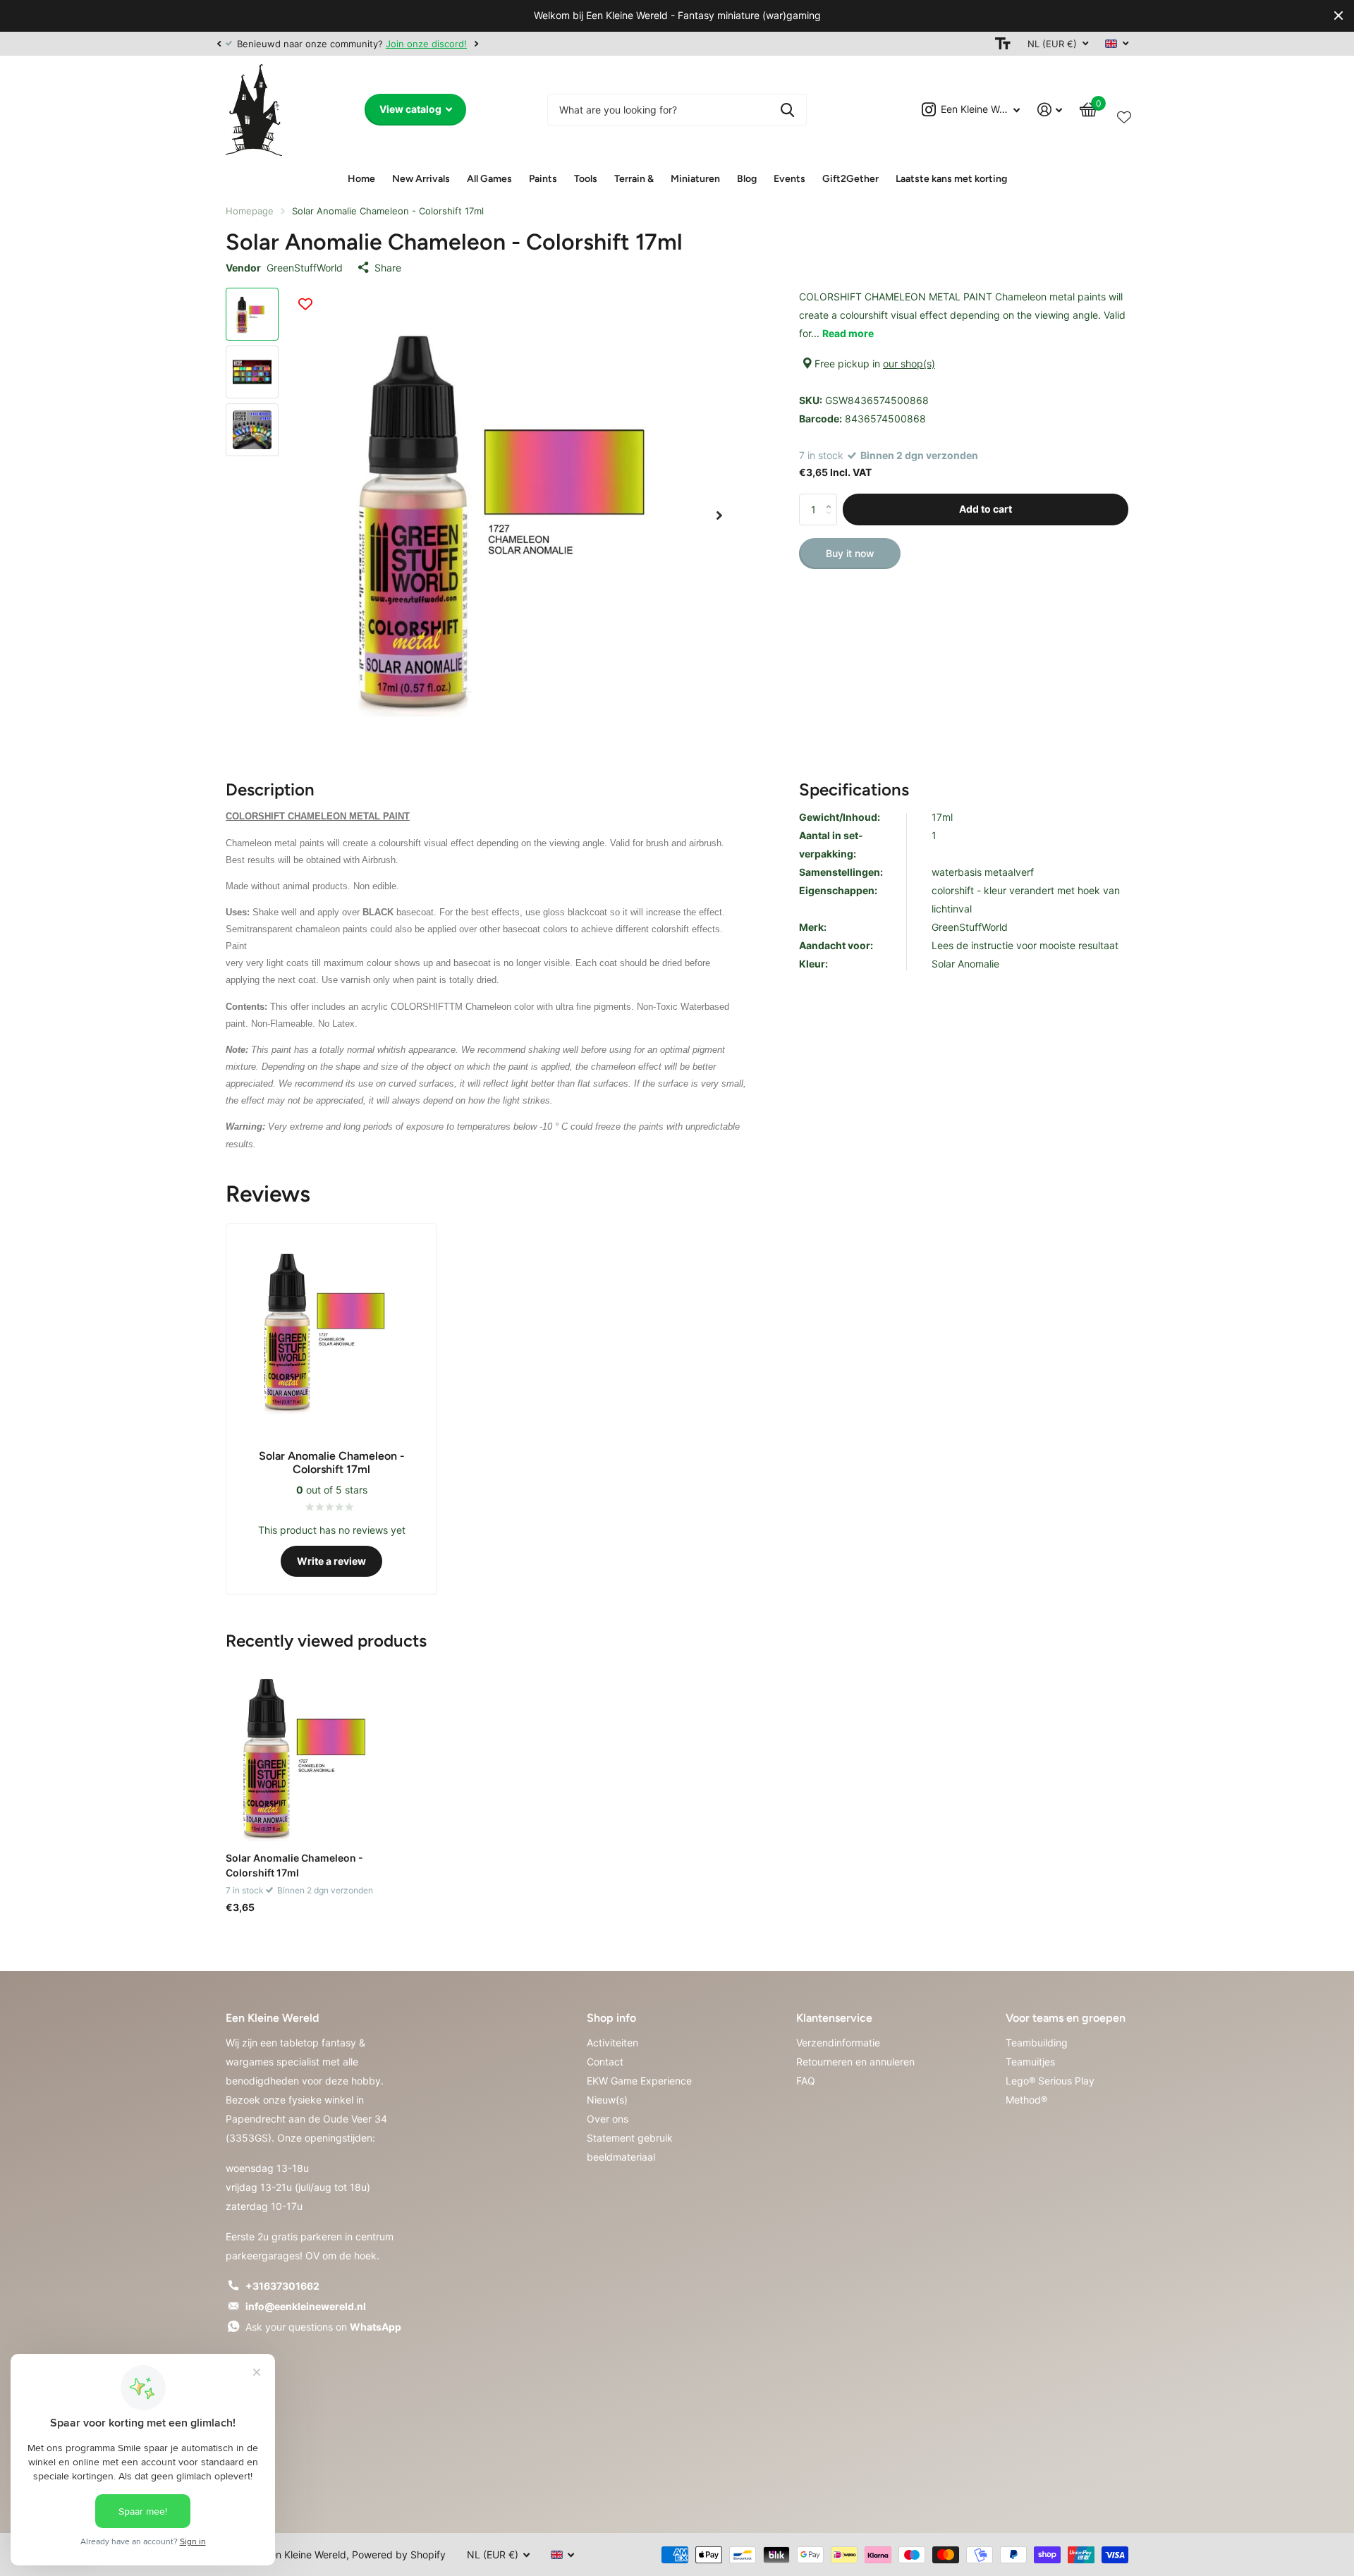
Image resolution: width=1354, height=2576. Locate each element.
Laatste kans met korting (951, 179)
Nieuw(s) (607, 2100)
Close (1338, 16)
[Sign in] (1050, 110)
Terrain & (634, 179)
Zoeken (787, 110)
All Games (489, 179)
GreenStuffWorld (305, 268)
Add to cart (986, 509)
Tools (586, 179)
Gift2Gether (850, 179)
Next (476, 43)
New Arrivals (421, 179)
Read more (848, 333)
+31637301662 (282, 2286)
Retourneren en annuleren (855, 2062)
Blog (747, 179)
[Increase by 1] (832, 498)
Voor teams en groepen (1066, 2018)
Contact (605, 2062)
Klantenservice (834, 2018)
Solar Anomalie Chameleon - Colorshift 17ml (294, 1865)
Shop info (611, 2018)
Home (361, 179)
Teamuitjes (1030, 2062)
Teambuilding (1037, 2043)
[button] (219, 44)
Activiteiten (612, 2043)
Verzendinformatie (838, 2043)
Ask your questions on (323, 2327)
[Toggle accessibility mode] (1003, 44)
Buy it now (850, 553)
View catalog (411, 109)
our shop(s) (909, 364)
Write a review (331, 1561)
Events (789, 179)
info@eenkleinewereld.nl (306, 2306)
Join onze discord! (426, 44)
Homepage (250, 211)
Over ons (608, 2119)
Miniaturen (695, 179)
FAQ (806, 2081)
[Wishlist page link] (1124, 114)
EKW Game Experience (639, 2081)
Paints (543, 179)
